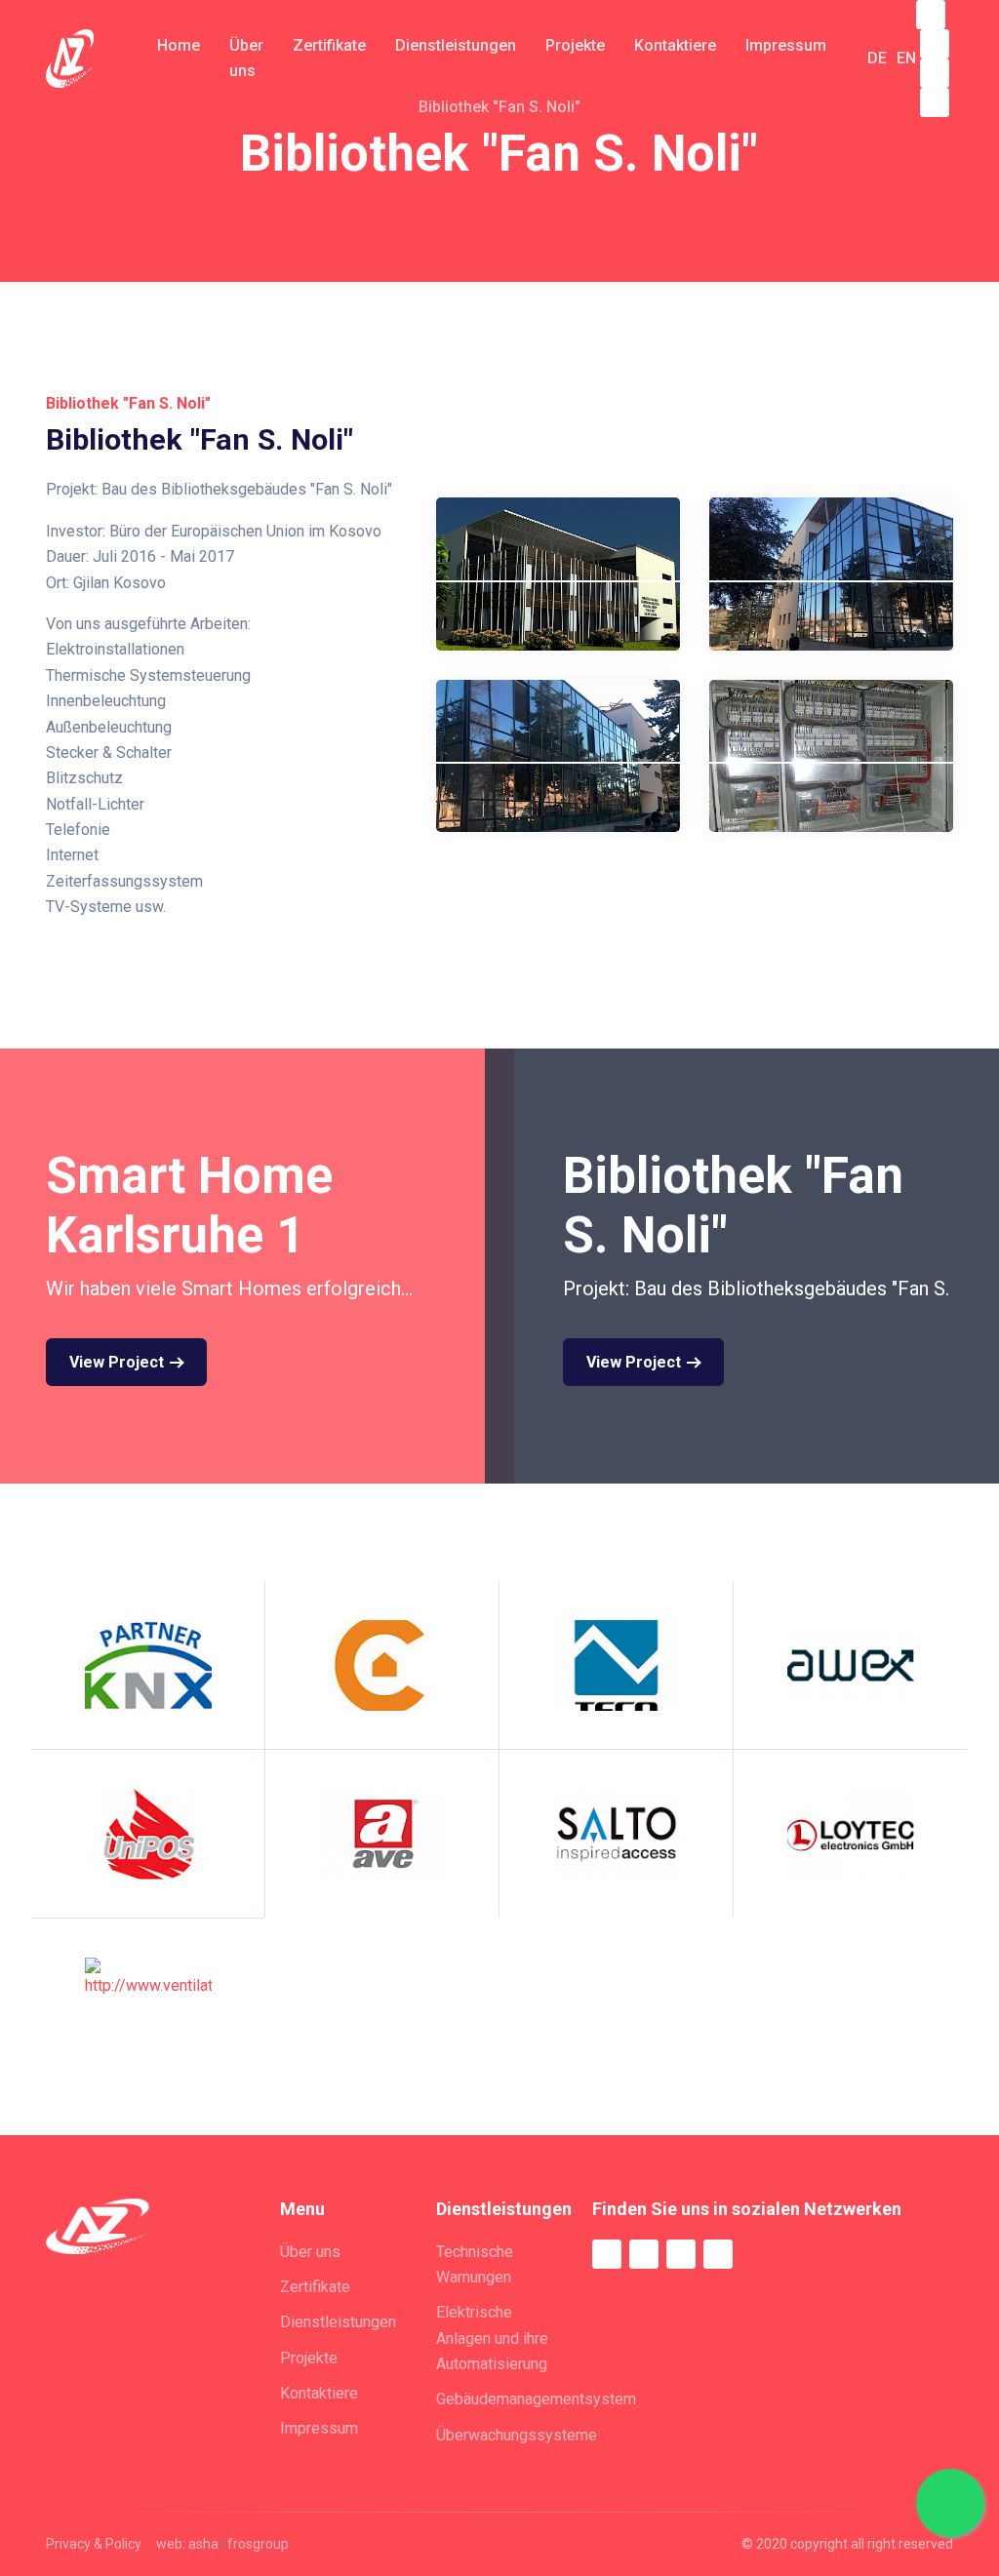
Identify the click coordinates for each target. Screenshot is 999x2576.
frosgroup (258, 2544)
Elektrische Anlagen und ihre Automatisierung (492, 2338)
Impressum (319, 2428)
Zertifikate (315, 2287)
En (906, 58)
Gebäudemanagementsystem (536, 2399)
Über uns (310, 2252)
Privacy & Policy (94, 2544)
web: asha (187, 2544)
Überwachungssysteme (517, 2435)
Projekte (309, 2358)
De (877, 58)
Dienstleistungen (338, 2322)
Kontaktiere (319, 2393)
